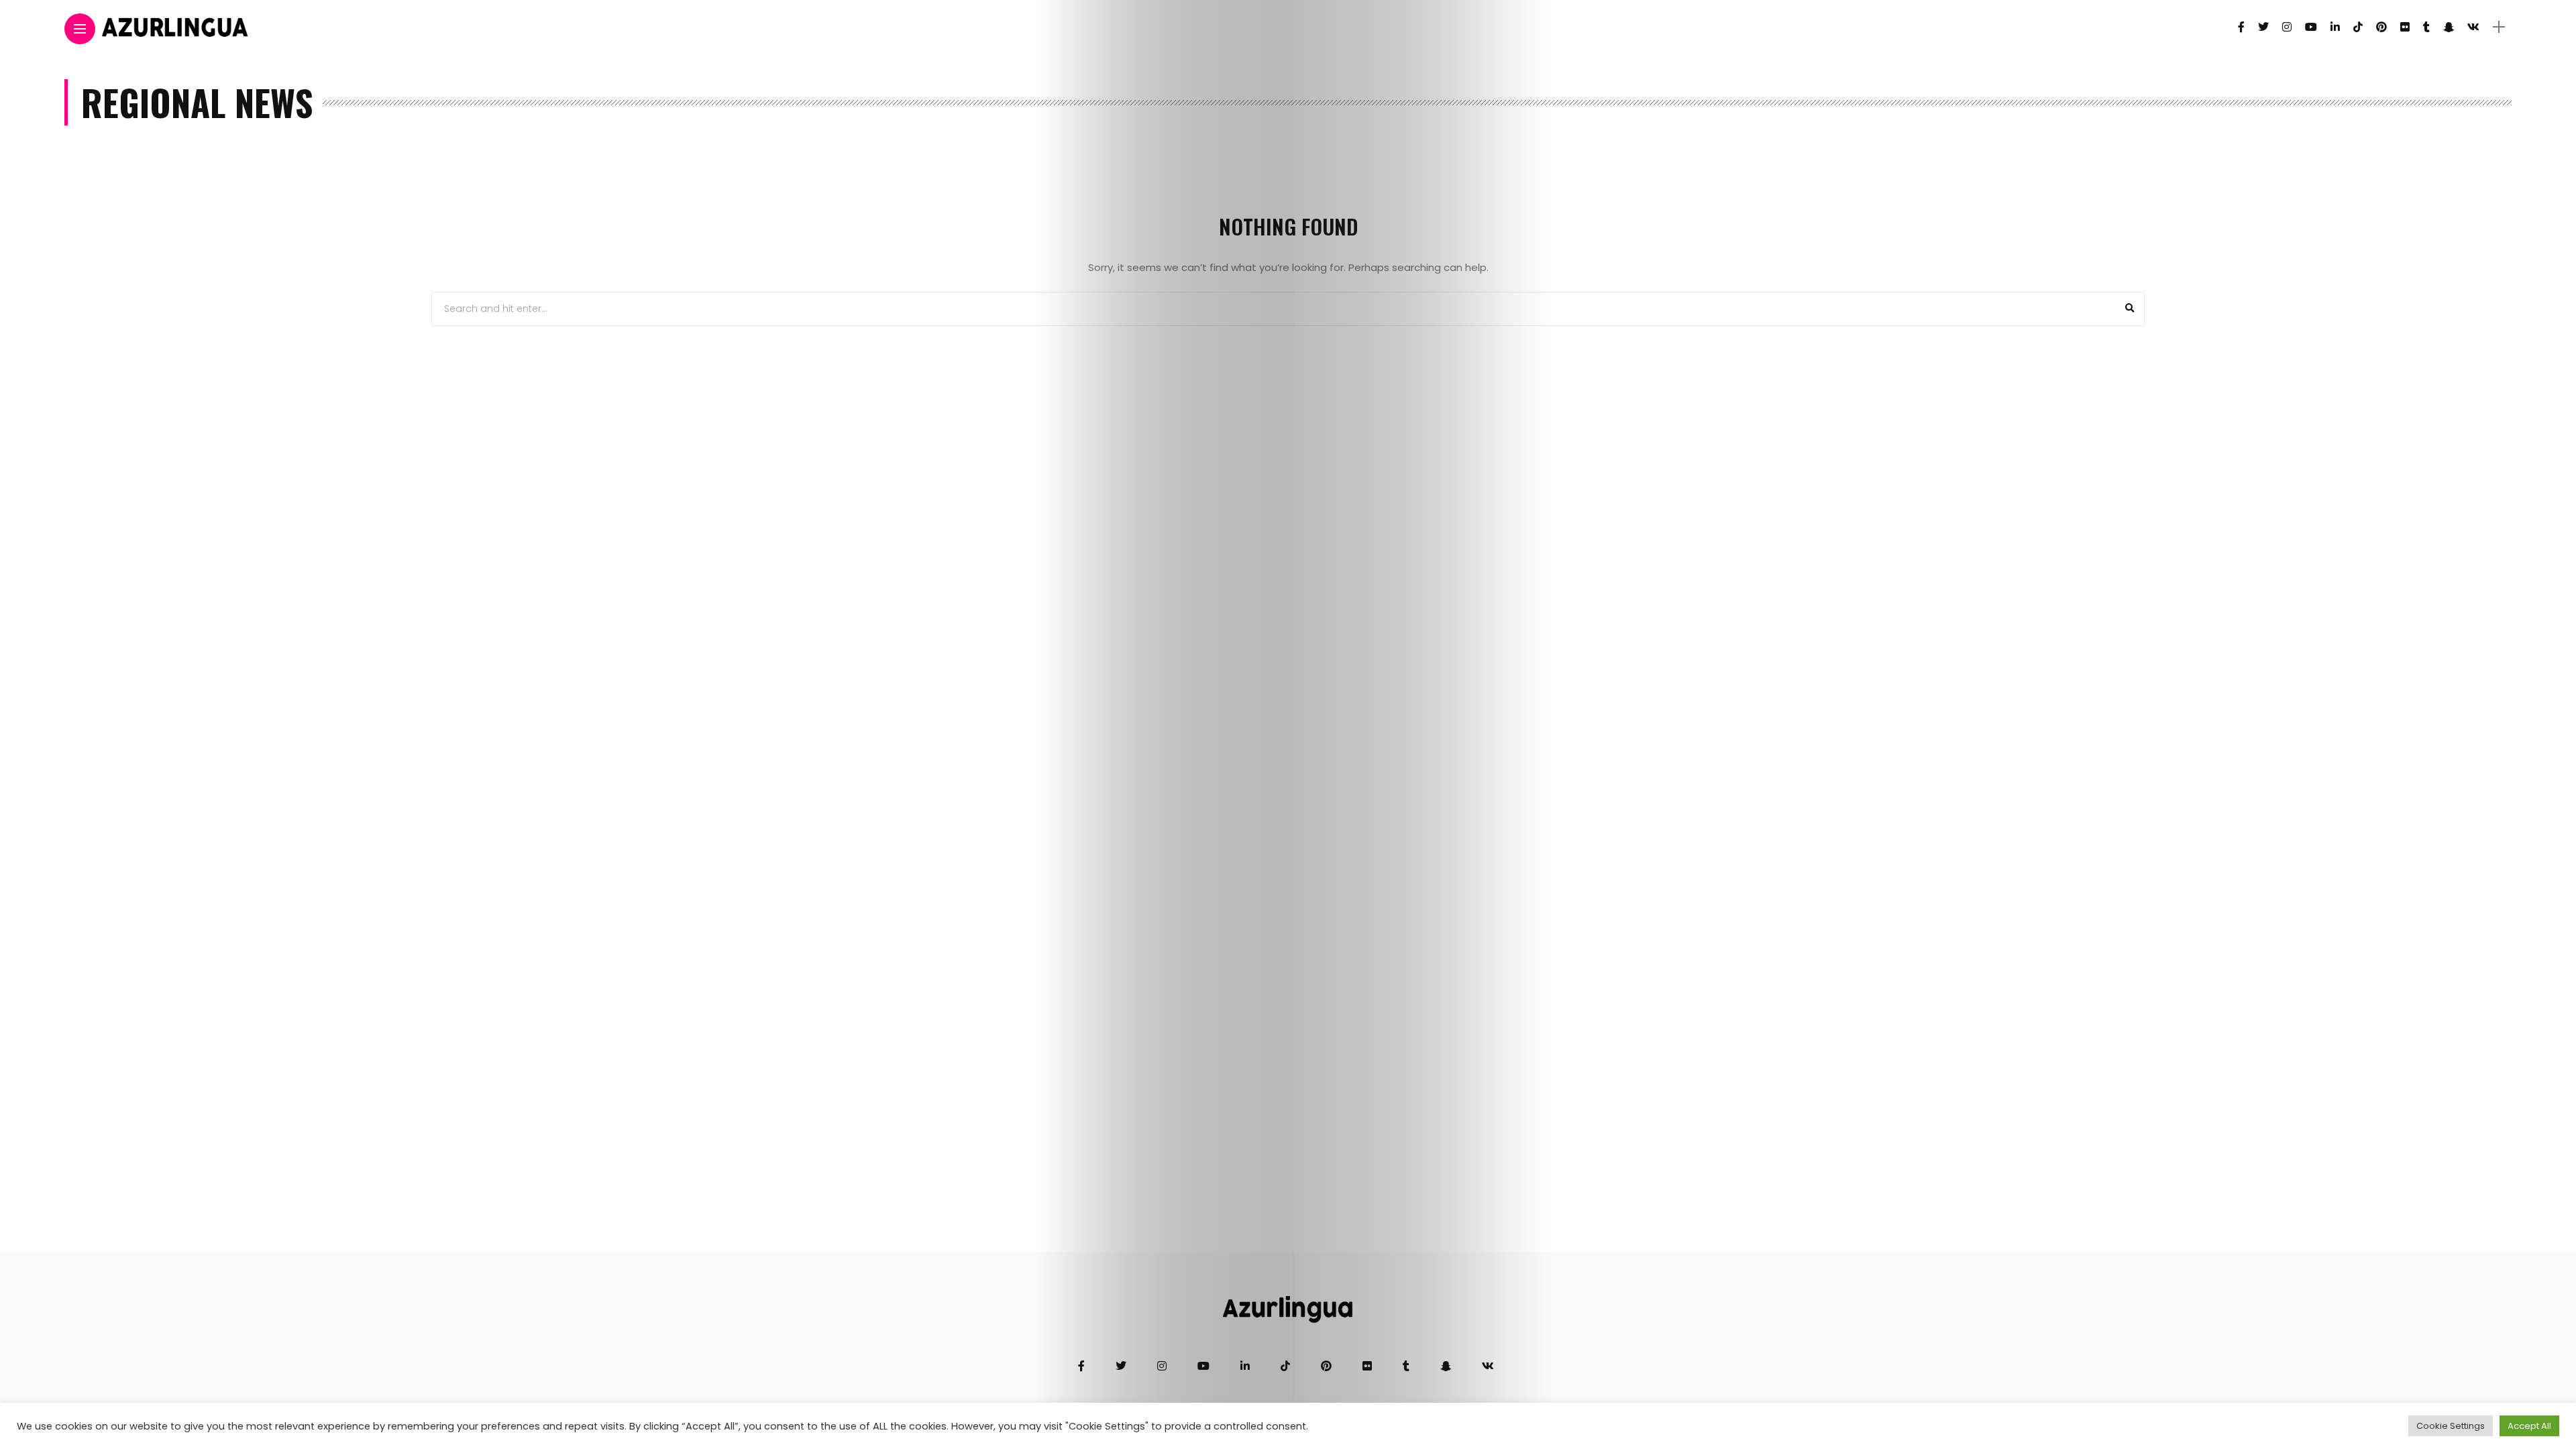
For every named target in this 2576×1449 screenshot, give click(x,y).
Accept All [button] (2529, 1426)
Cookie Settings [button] (2451, 1426)
